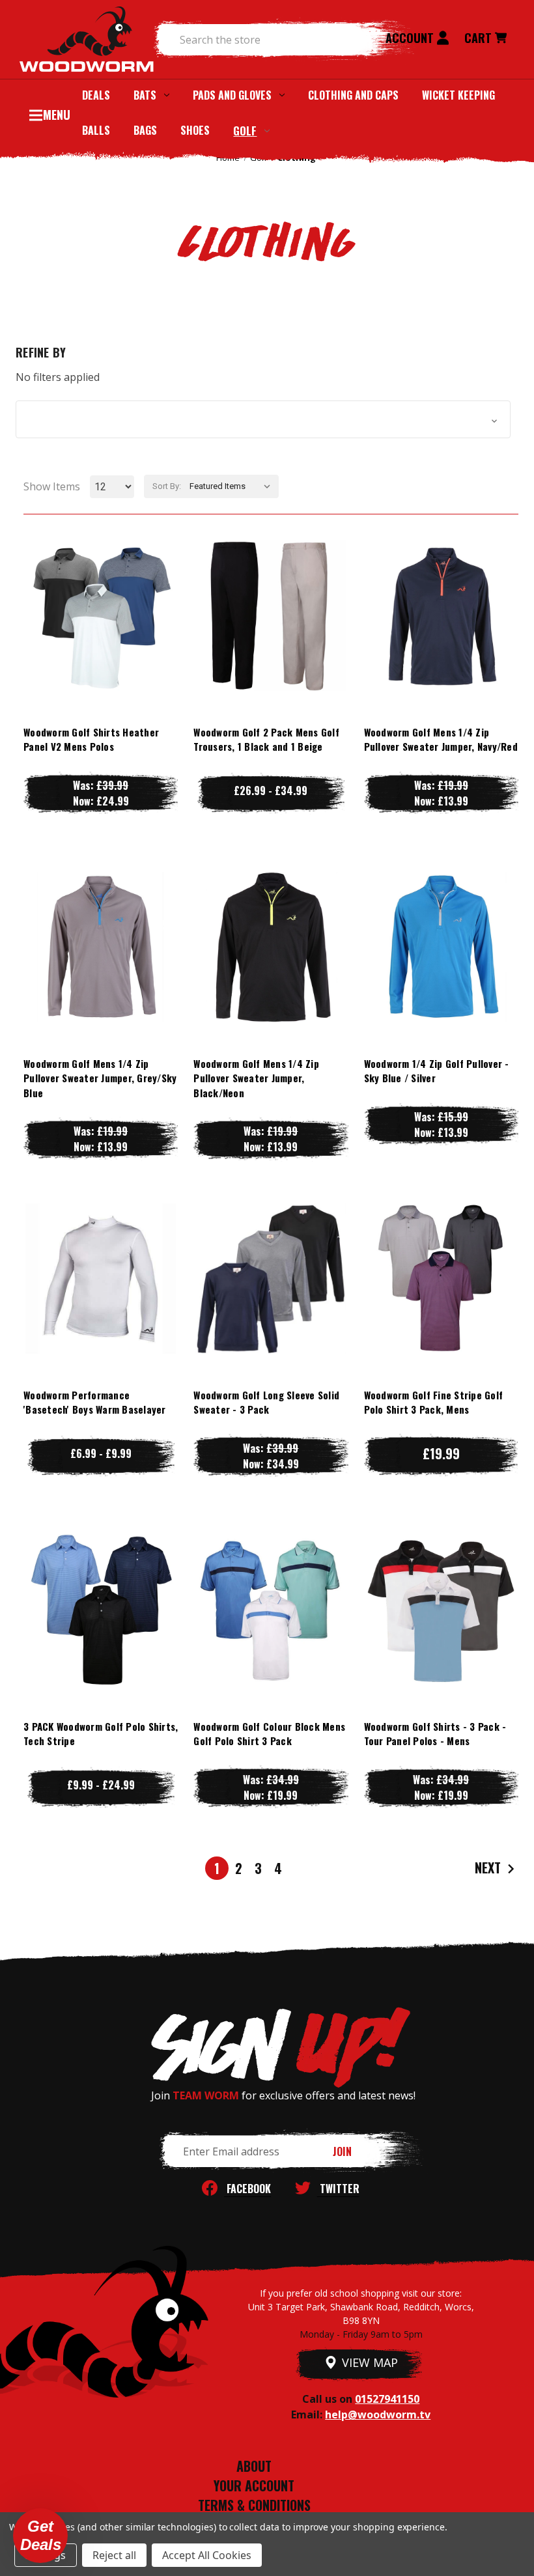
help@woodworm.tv (378, 2415)
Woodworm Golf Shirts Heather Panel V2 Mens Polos (91, 739)
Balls (96, 130)
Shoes (195, 130)
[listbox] (233, 486)
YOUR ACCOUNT (254, 2485)
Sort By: (167, 486)
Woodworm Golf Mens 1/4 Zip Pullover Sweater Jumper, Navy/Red (441, 739)
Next (489, 1867)
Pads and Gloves (232, 95)
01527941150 (387, 2399)
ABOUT (254, 2466)
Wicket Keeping (458, 95)
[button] (263, 419)
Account (411, 38)
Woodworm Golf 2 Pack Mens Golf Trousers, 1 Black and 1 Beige (266, 739)
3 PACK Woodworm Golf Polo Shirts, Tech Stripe (101, 1734)
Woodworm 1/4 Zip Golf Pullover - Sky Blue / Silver (437, 1071)
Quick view (101, 589)
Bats (145, 95)
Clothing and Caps (353, 95)
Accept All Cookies (207, 2555)
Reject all (114, 2555)
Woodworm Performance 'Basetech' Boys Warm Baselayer (95, 1402)
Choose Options (101, 641)
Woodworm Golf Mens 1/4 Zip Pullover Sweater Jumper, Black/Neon (256, 1078)
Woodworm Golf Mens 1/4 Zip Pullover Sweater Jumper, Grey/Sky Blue (100, 1078)
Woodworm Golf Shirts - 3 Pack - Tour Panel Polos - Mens (435, 1734)
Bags (145, 130)
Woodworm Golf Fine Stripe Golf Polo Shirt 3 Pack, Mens (434, 1402)
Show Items (52, 486)
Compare (94, 615)
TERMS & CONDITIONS (254, 2505)
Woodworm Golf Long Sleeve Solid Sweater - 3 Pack (266, 1402)
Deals (96, 95)
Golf (245, 131)
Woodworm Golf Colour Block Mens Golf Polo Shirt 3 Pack (269, 1734)
